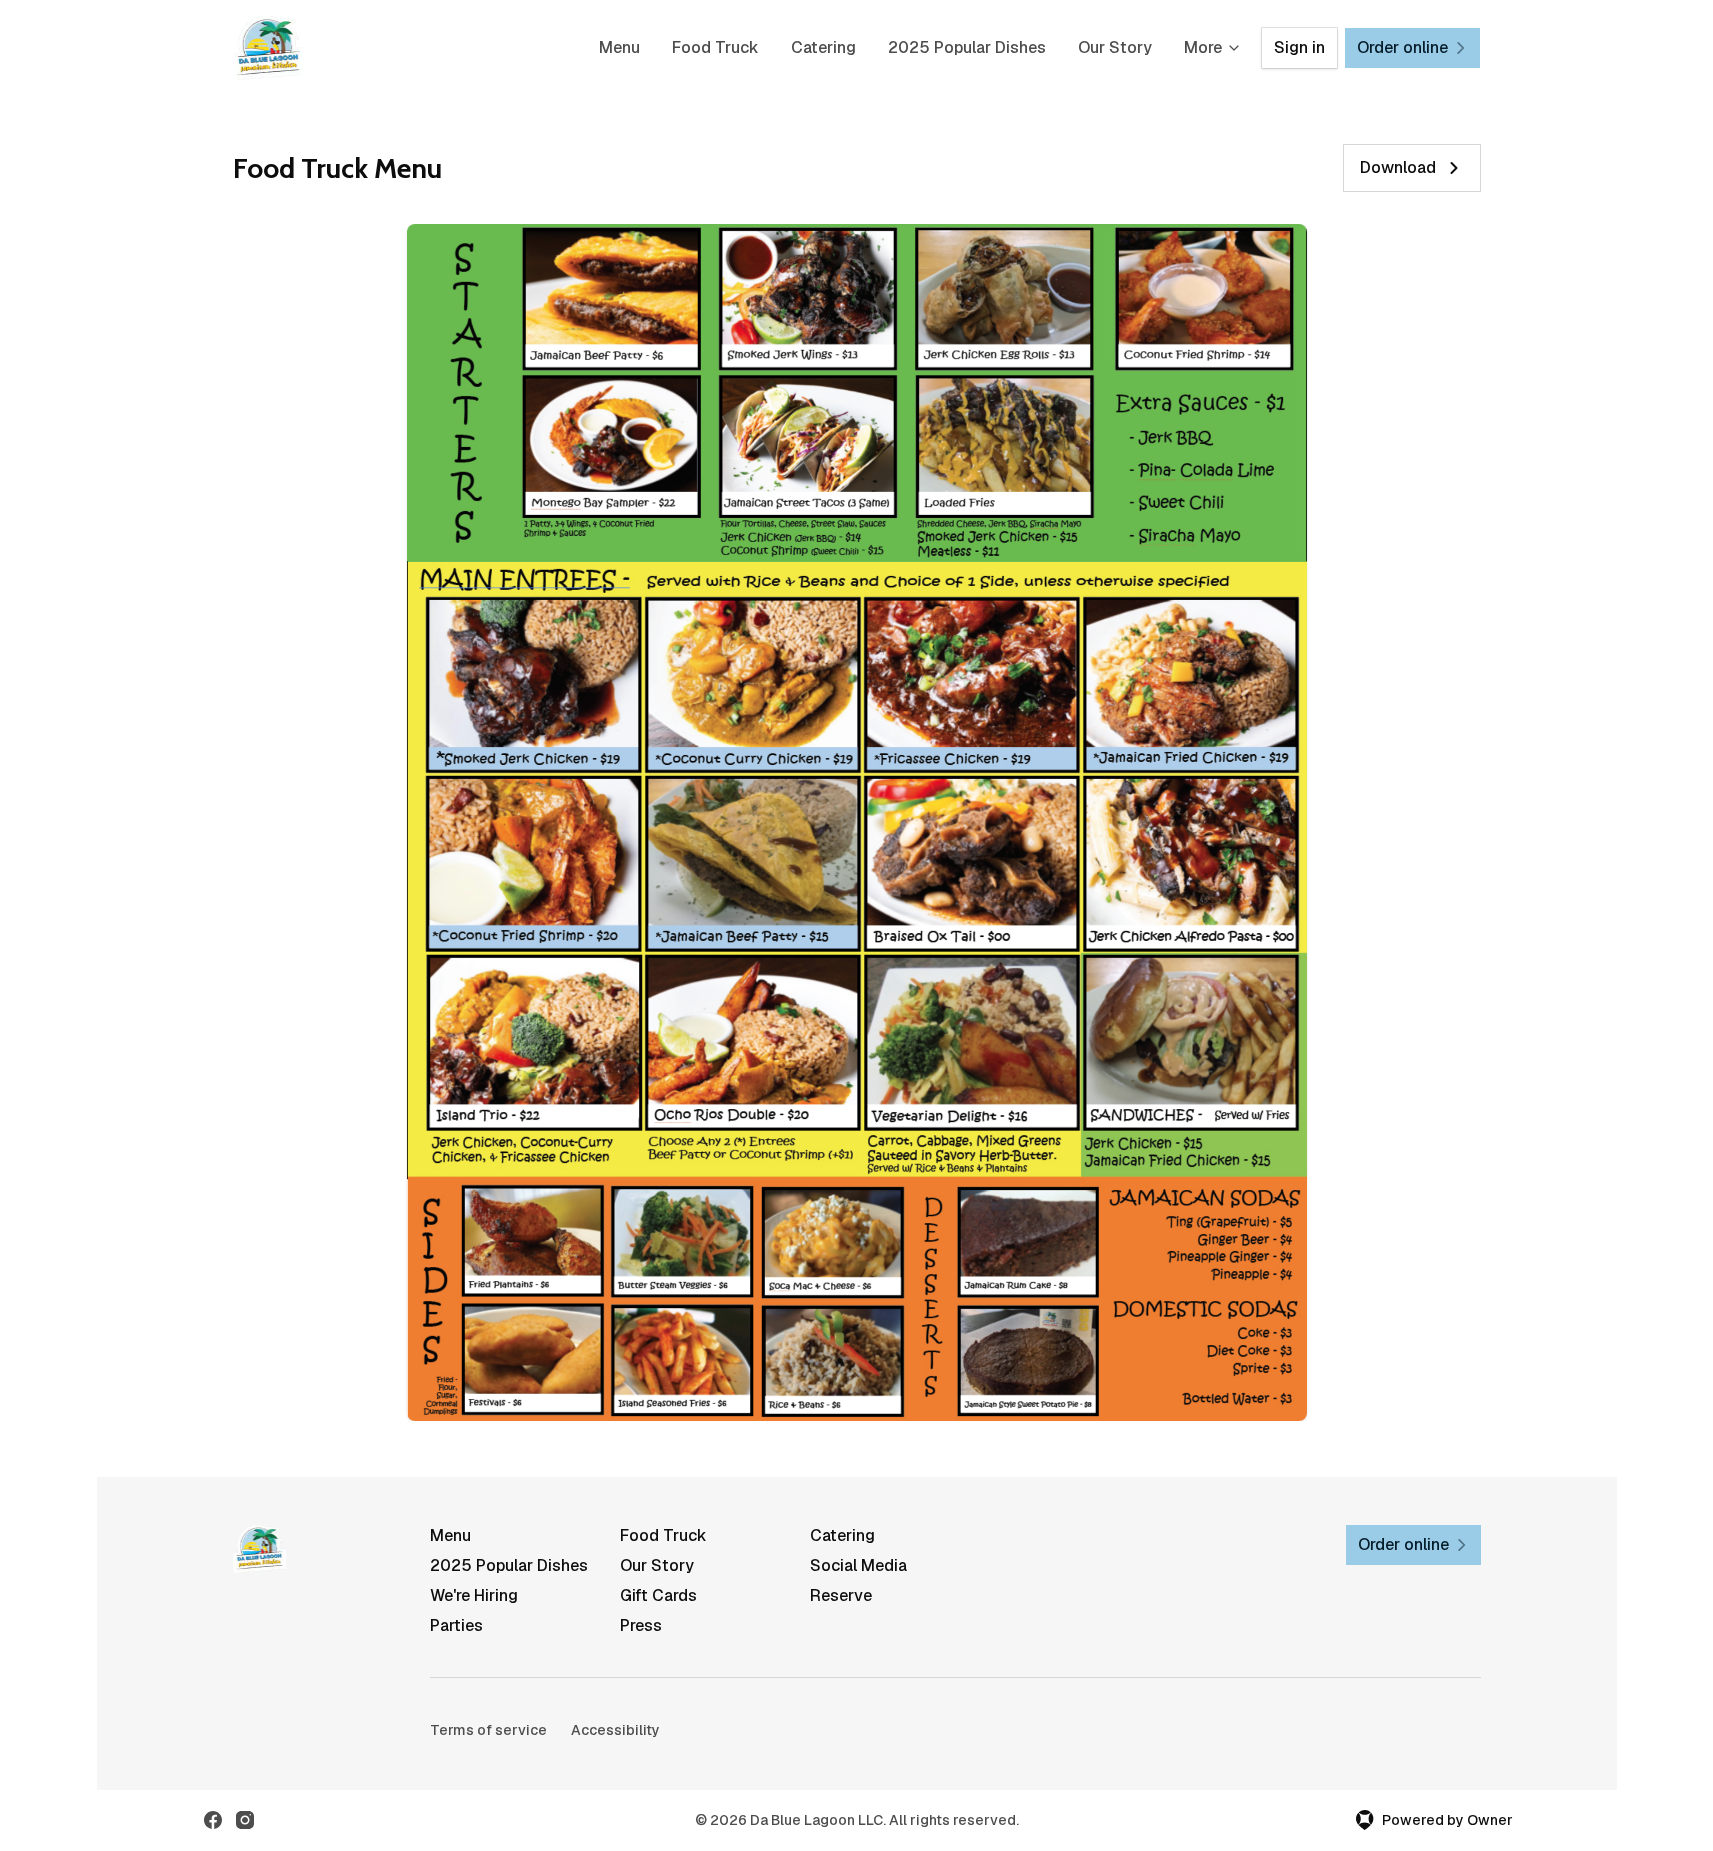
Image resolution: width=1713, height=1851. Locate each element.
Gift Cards (658, 1595)
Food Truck (715, 47)
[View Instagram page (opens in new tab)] (245, 1820)
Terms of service (488, 1730)
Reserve (841, 1595)
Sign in (1299, 47)
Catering (823, 47)
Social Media (858, 1565)
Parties (456, 1625)
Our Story (1115, 47)
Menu (619, 47)
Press (641, 1625)
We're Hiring (474, 1595)
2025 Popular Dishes (967, 47)
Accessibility (615, 1730)
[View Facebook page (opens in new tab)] (213, 1820)
